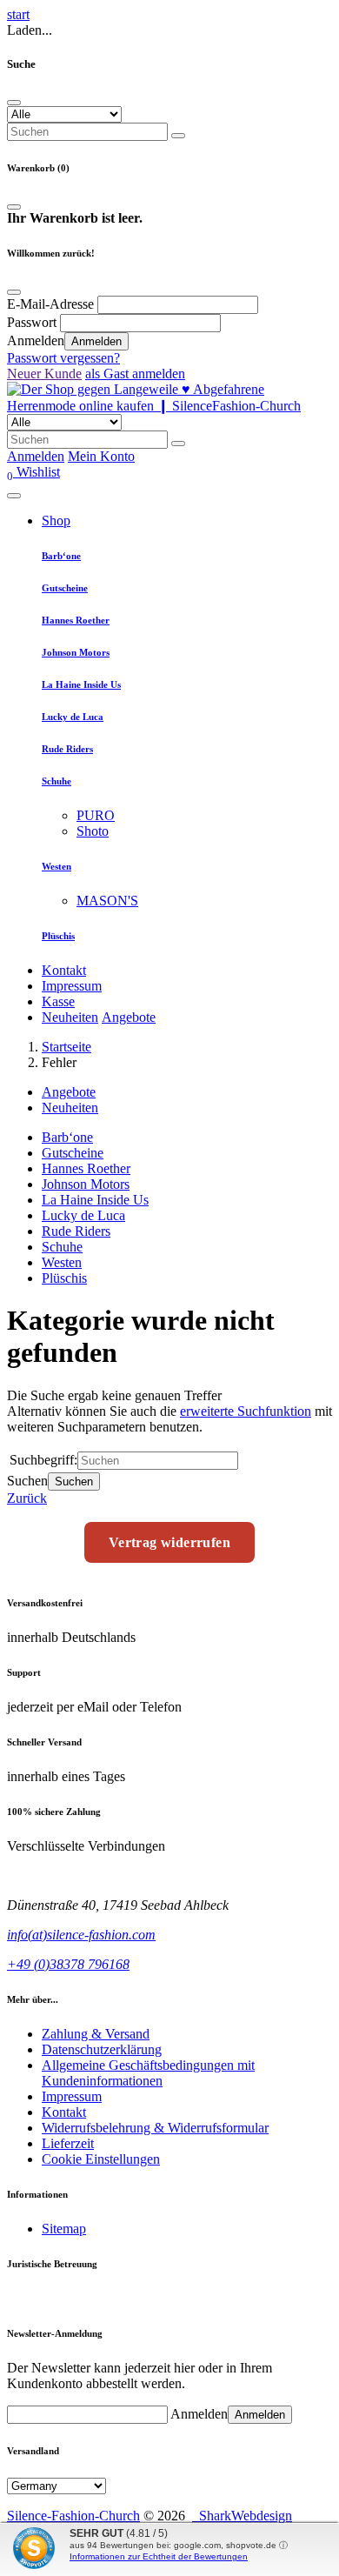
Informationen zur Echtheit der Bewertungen (159, 2556)
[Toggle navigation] (14, 496)
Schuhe (56, 781)
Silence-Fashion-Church (73, 2516)
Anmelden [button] (36, 456)
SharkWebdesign (242, 2516)
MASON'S (107, 901)
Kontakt (64, 970)
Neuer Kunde (44, 374)
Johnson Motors (76, 652)
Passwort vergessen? (63, 358)
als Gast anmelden (135, 374)
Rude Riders (67, 749)
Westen (56, 866)
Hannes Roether (76, 620)
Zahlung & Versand (96, 2034)
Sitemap (64, 2229)
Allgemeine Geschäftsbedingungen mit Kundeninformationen (148, 2073)
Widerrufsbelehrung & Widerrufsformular (155, 2128)
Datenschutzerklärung (102, 2049)
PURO (96, 815)
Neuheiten (70, 1017)
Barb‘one (61, 556)
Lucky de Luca (73, 717)
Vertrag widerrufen (169, 1542)
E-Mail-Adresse (50, 304)
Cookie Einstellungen (101, 2159)
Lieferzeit (68, 2143)
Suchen (74, 1482)
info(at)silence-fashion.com (81, 1935)
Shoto (93, 831)
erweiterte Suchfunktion (246, 1411)
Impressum (72, 986)
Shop (56, 521)
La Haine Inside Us (81, 684)
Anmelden (96, 341)
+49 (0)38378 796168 (68, 1964)
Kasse (58, 1001)
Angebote (129, 1017)
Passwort (32, 322)
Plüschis (58, 936)
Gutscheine (65, 588)
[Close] (14, 103)
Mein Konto (101, 456)
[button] (33, 472)
